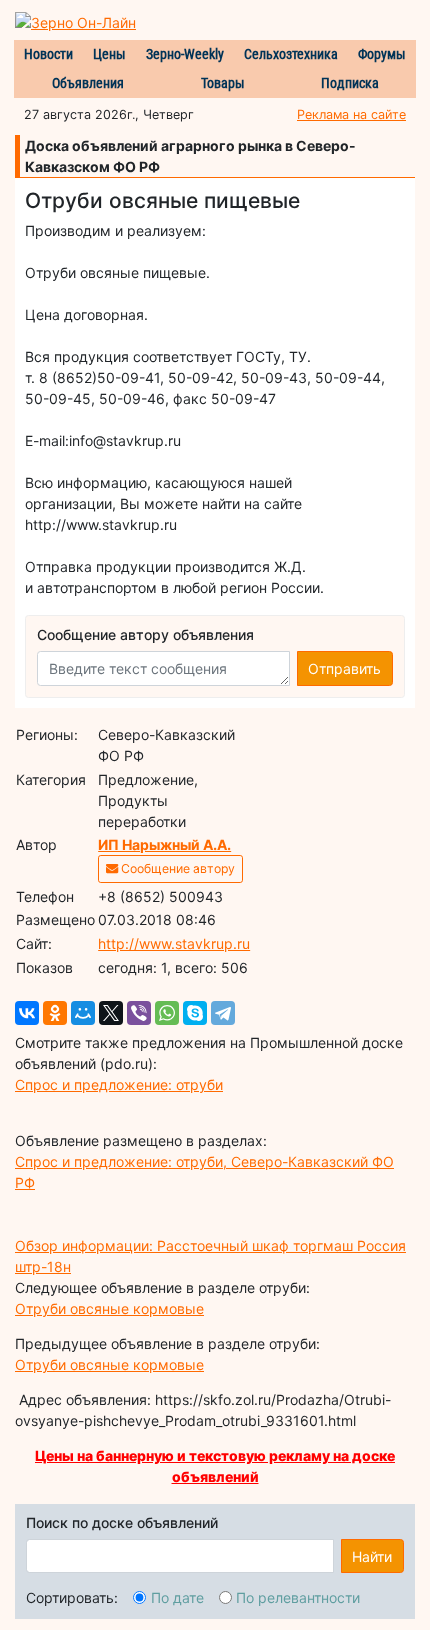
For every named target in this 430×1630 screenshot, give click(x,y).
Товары (223, 83)
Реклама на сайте (351, 114)
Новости (48, 54)
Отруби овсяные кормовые (109, 1308)
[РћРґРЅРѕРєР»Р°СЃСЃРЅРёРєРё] (55, 1013)
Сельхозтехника (291, 54)
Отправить (344, 668)
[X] (111, 1013)
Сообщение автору (176, 868)
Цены (109, 54)
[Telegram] (223, 1013)
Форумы (382, 54)
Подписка (350, 83)
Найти (372, 1556)
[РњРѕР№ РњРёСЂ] (83, 1013)
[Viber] (139, 1013)
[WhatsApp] (167, 1013)
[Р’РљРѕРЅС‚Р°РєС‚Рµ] (27, 1013)
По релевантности (298, 1597)
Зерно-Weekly (185, 54)
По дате (177, 1597)
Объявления (88, 83)
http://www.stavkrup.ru (174, 943)
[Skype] (195, 1013)
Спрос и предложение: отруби (119, 1084)
